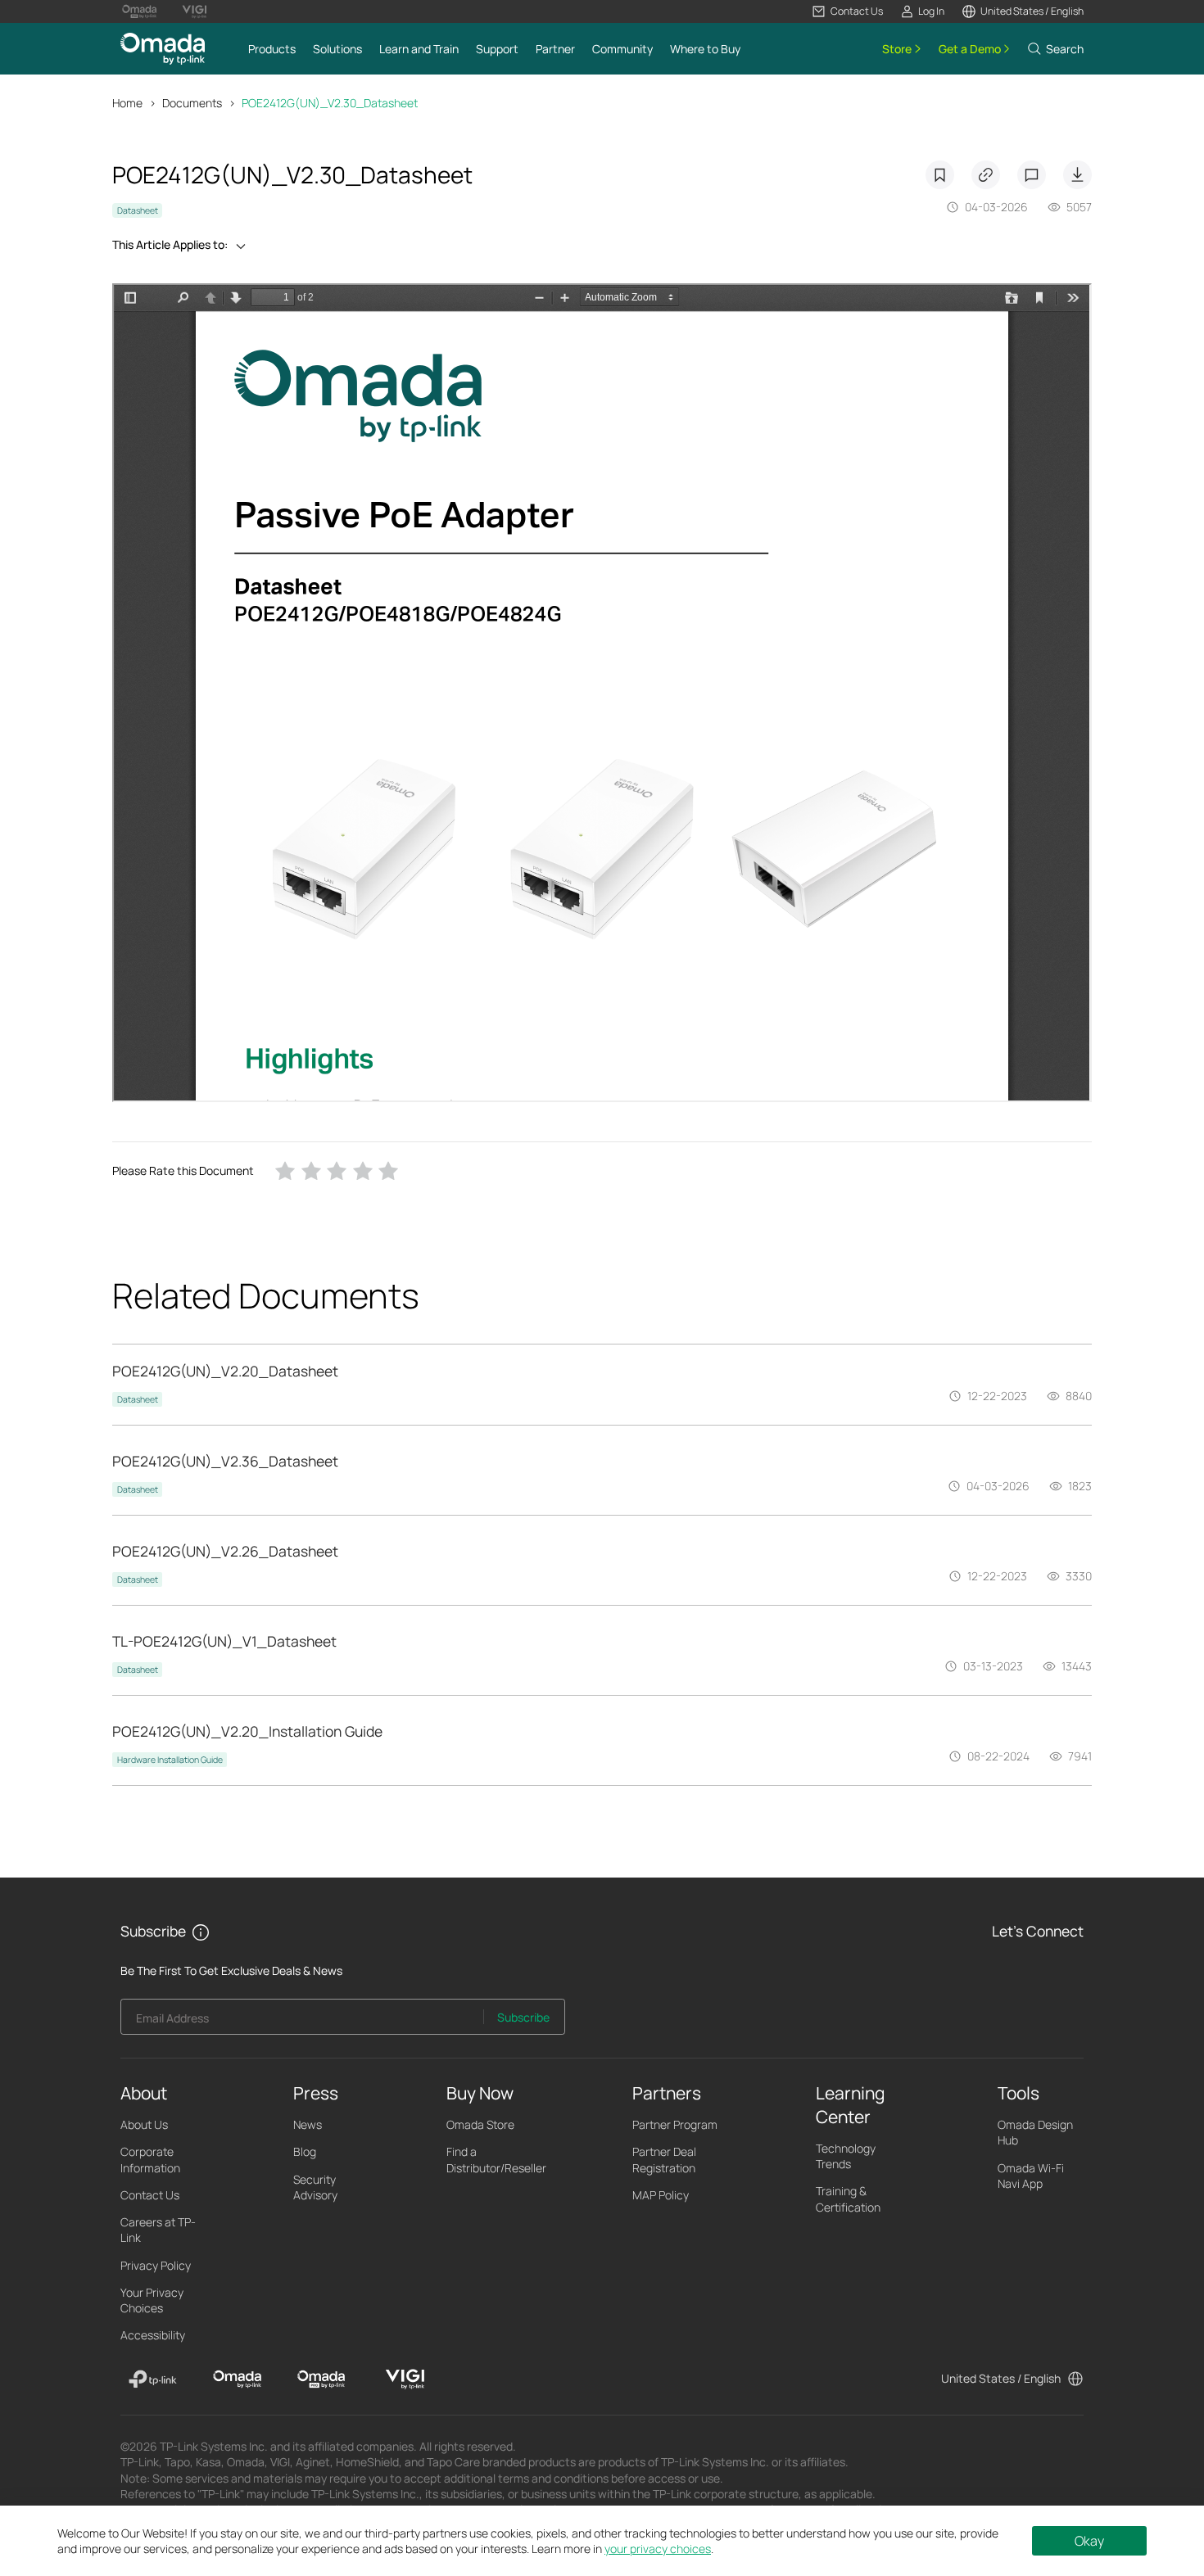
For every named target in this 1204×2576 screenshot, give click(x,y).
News (308, 2124)
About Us (144, 2124)
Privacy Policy (156, 2265)
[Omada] (237, 2379)
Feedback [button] (1032, 175)
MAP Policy (661, 2195)
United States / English (1001, 2378)
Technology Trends (846, 2156)
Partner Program (675, 2124)
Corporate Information (150, 2159)
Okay (1089, 2541)
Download (1077, 175)
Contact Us (150, 2195)
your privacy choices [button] (658, 2549)
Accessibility (153, 2335)
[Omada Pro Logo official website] (139, 11)
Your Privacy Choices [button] (152, 2300)
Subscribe (523, 2017)
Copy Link (986, 175)
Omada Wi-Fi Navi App (1031, 2176)
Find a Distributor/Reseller (496, 2159)
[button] (847, 11)
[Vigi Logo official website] (194, 11)
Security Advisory (315, 2187)
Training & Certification (848, 2199)
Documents (192, 103)
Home (127, 103)
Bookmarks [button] (940, 175)
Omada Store (480, 2124)
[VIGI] (405, 2379)
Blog (305, 2151)
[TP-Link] (153, 2379)
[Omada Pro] (321, 2379)
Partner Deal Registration (664, 2159)
